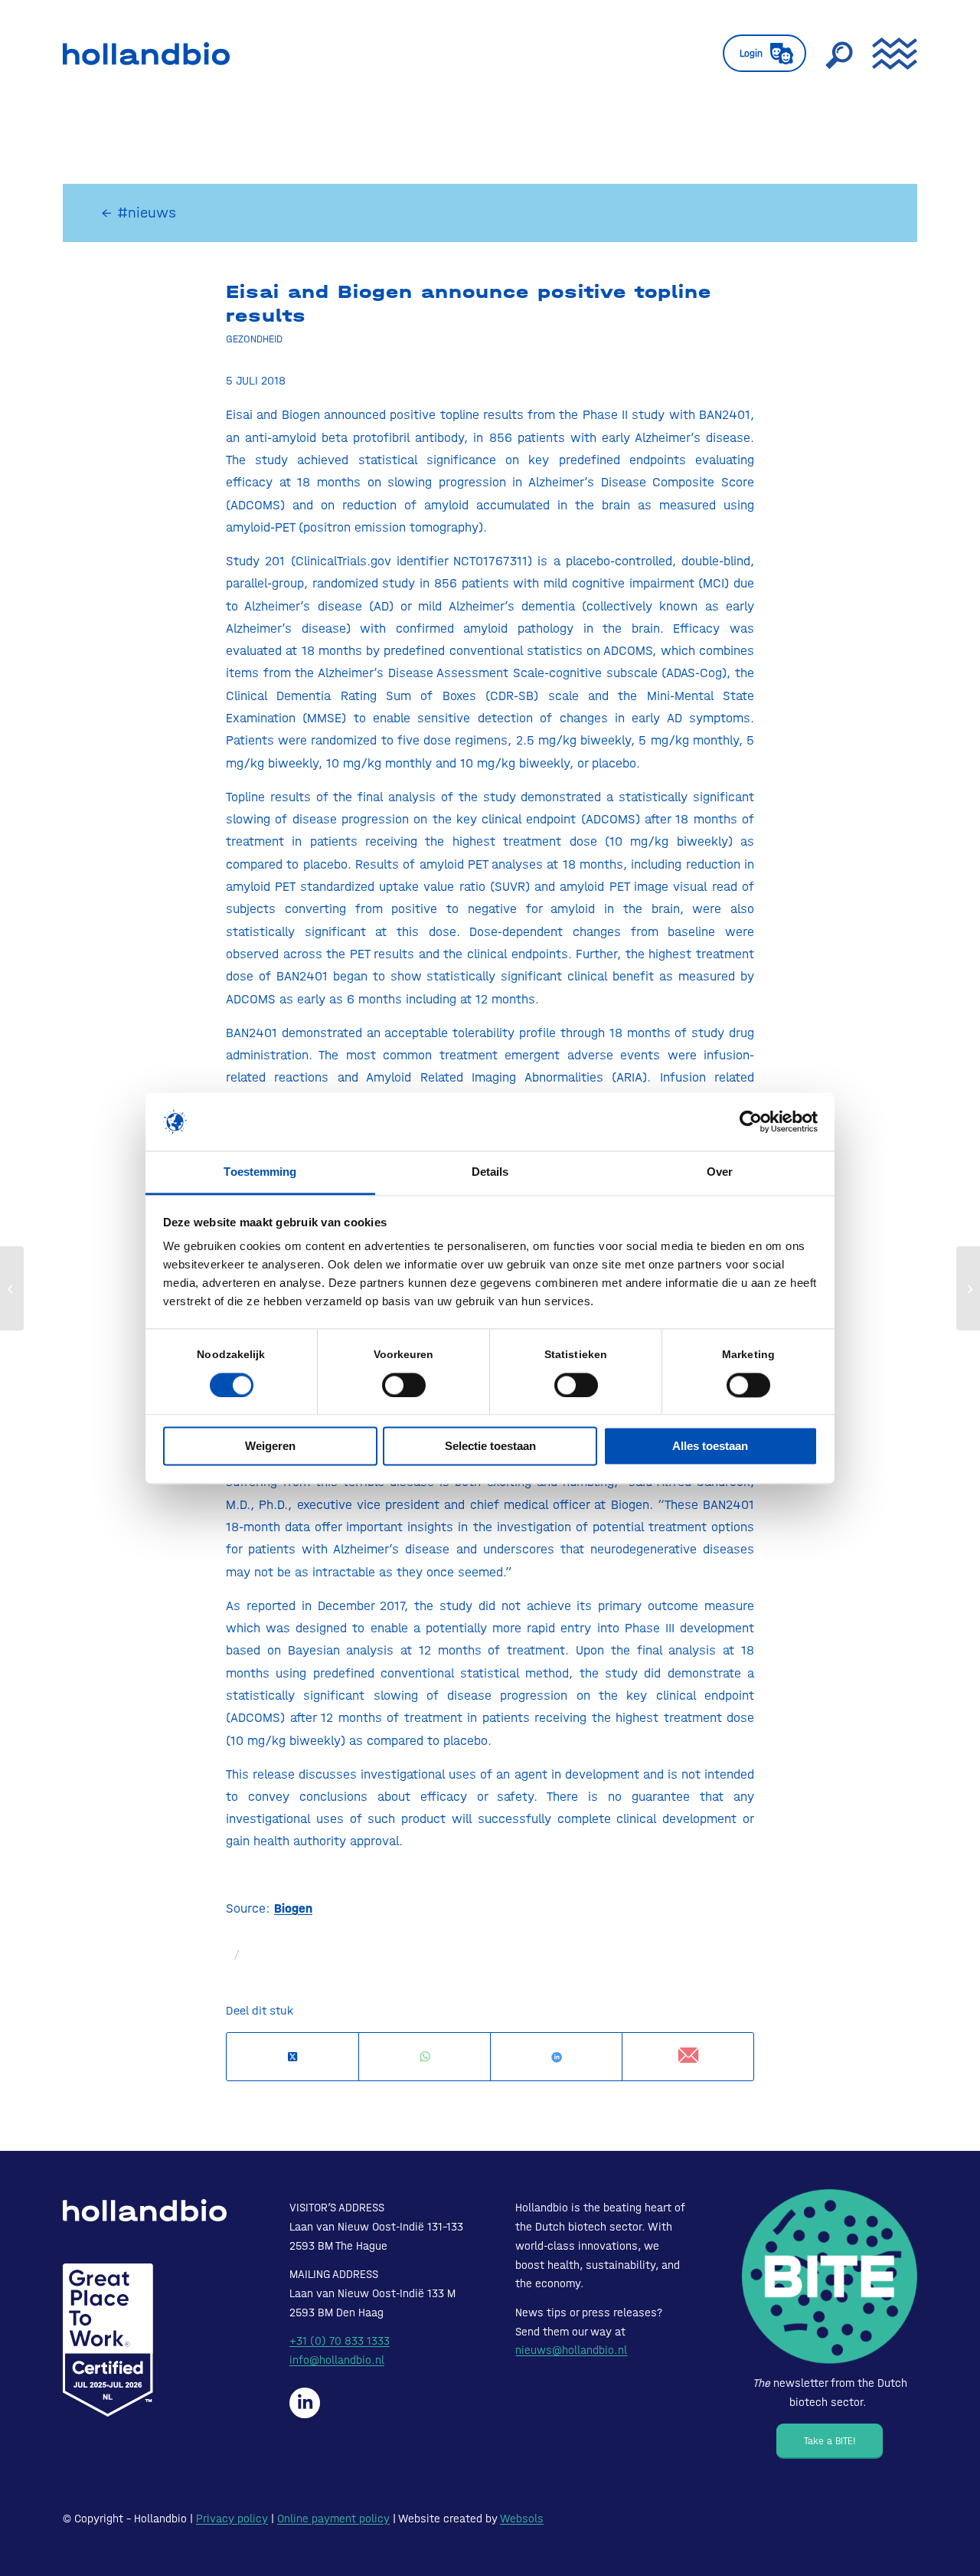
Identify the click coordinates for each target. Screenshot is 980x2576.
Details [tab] (490, 1172)
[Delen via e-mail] (688, 2056)
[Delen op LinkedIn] (556, 2057)
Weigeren (270, 1447)
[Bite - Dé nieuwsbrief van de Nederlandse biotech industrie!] (830, 2277)
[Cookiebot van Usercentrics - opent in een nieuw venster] (751, 1121)
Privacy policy (232, 2519)
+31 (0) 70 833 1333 (340, 2341)
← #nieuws (139, 213)
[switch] (404, 1385)
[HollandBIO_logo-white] (145, 2210)
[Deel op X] (292, 2057)
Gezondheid (254, 339)
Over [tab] (720, 1172)
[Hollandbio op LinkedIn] (305, 2403)
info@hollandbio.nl (337, 2360)
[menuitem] (764, 54)
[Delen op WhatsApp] (425, 2057)
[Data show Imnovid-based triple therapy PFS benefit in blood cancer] (12, 1288)
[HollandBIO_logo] (146, 54)
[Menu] (890, 54)
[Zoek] (839, 54)
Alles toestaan (710, 1447)
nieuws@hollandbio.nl (571, 2350)
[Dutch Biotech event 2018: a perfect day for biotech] (968, 1288)
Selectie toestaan (490, 1447)
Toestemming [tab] (260, 1172)
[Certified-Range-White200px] (108, 2340)
